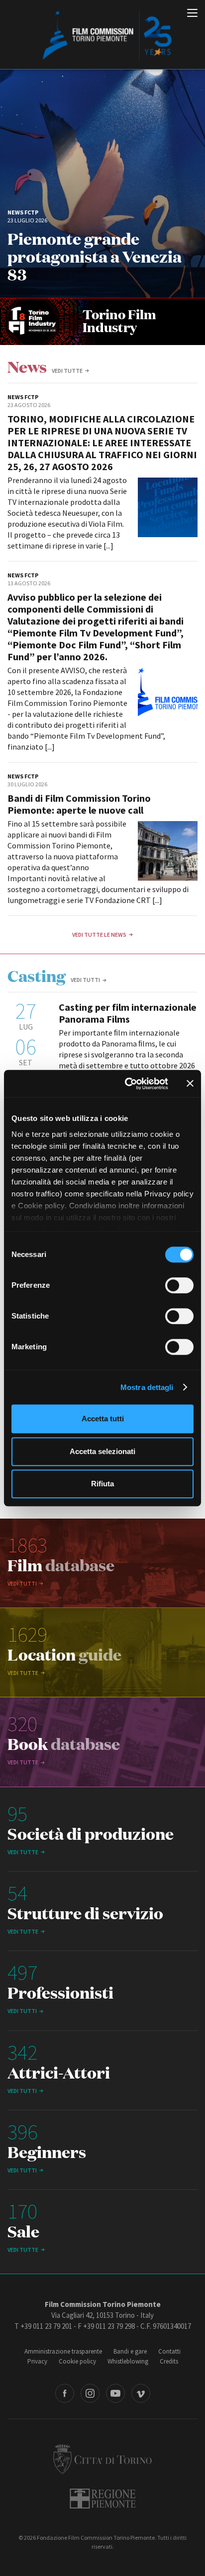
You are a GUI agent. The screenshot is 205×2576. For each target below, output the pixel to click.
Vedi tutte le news (99, 935)
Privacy (37, 2361)
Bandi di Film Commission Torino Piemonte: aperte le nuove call (79, 804)
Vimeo (141, 2393)
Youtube (115, 2393)
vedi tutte (67, 371)
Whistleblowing (128, 2361)
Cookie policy (77, 2361)
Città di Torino (102, 2459)
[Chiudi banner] (190, 1084)
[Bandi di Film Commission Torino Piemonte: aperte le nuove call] (168, 851)
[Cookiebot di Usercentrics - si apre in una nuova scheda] (127, 1084)
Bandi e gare (130, 2351)
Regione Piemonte (103, 2499)
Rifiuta (102, 1484)
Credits (169, 2361)
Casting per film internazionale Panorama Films (128, 1013)
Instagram (90, 2393)
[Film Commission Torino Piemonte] (102, 35)
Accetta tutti (103, 1419)
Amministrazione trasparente (63, 2351)
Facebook (65, 2393)
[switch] (179, 1285)
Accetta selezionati (102, 1451)
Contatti (169, 2351)
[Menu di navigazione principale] (192, 14)
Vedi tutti (85, 980)
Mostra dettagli (147, 1387)
